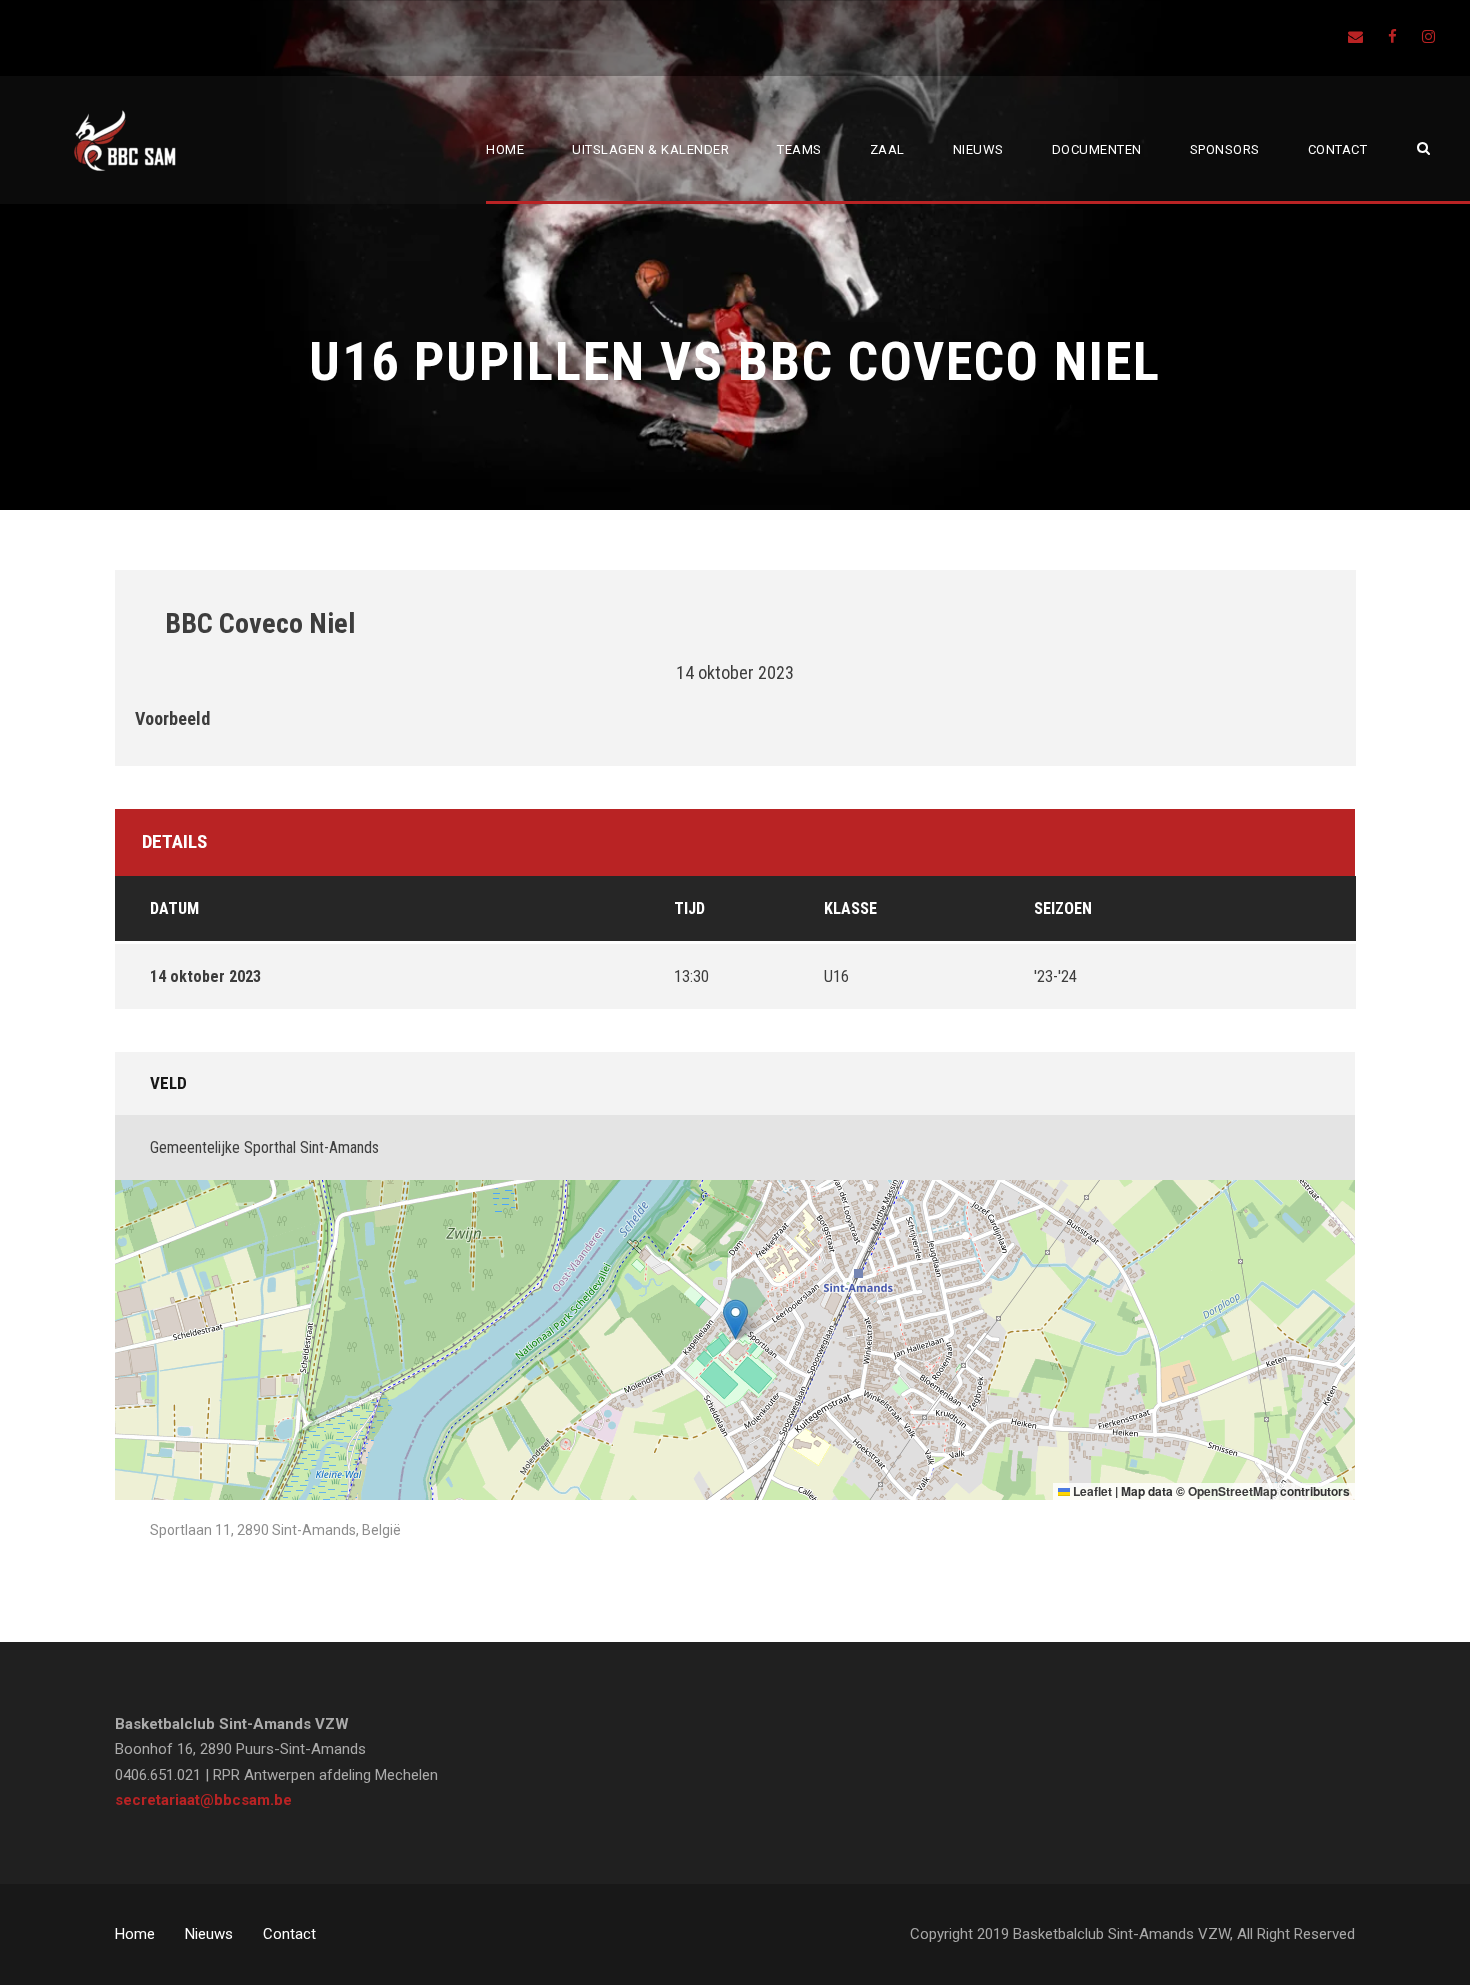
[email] (1355, 37)
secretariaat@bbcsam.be (203, 1800)
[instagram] (1428, 37)
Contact (1338, 149)
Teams (799, 149)
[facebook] (1392, 37)
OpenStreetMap (1232, 1491)
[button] (735, 1319)
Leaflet (1091, 1491)
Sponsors (1225, 149)
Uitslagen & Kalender (650, 149)
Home (505, 149)
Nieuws (978, 149)
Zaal (887, 149)
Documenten (1097, 149)
